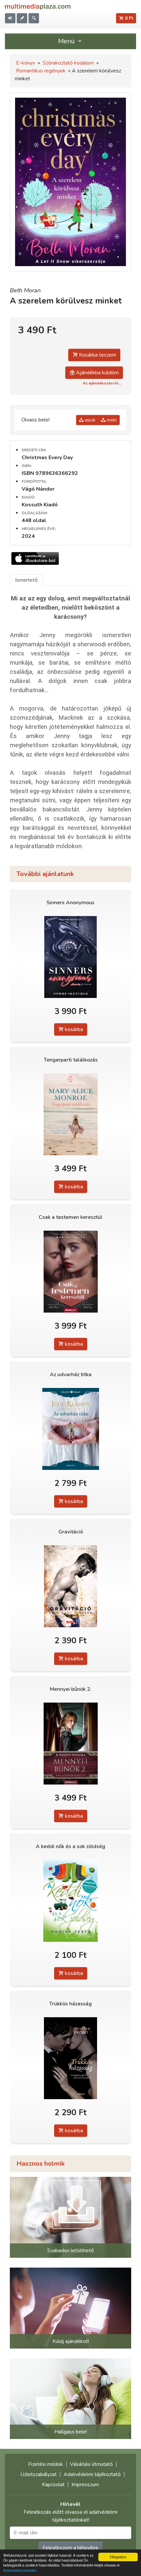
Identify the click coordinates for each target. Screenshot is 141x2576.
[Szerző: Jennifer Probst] (70, 2058)
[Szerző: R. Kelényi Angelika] (70, 1744)
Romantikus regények (41, 71)
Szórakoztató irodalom (68, 63)
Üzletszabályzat (39, 2474)
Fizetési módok (46, 2464)
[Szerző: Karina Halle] (70, 1272)
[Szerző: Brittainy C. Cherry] (70, 1586)
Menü (67, 41)
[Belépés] (10, 18)
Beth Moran (25, 290)
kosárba (73, 1029)
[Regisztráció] (22, 18)
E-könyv (26, 63)
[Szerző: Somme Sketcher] (70, 957)
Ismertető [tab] (26, 580)
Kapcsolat (53, 2485)
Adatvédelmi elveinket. (20, 2570)
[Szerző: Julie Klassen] (70, 1429)
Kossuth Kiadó (40, 505)
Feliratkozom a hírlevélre (70, 2548)
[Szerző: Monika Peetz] (70, 1901)
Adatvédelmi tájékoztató (92, 2474)
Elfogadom (118, 2557)
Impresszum (85, 2485)
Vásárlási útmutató (91, 2464)
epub (90, 420)
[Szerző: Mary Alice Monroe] (70, 1114)
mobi (111, 420)
